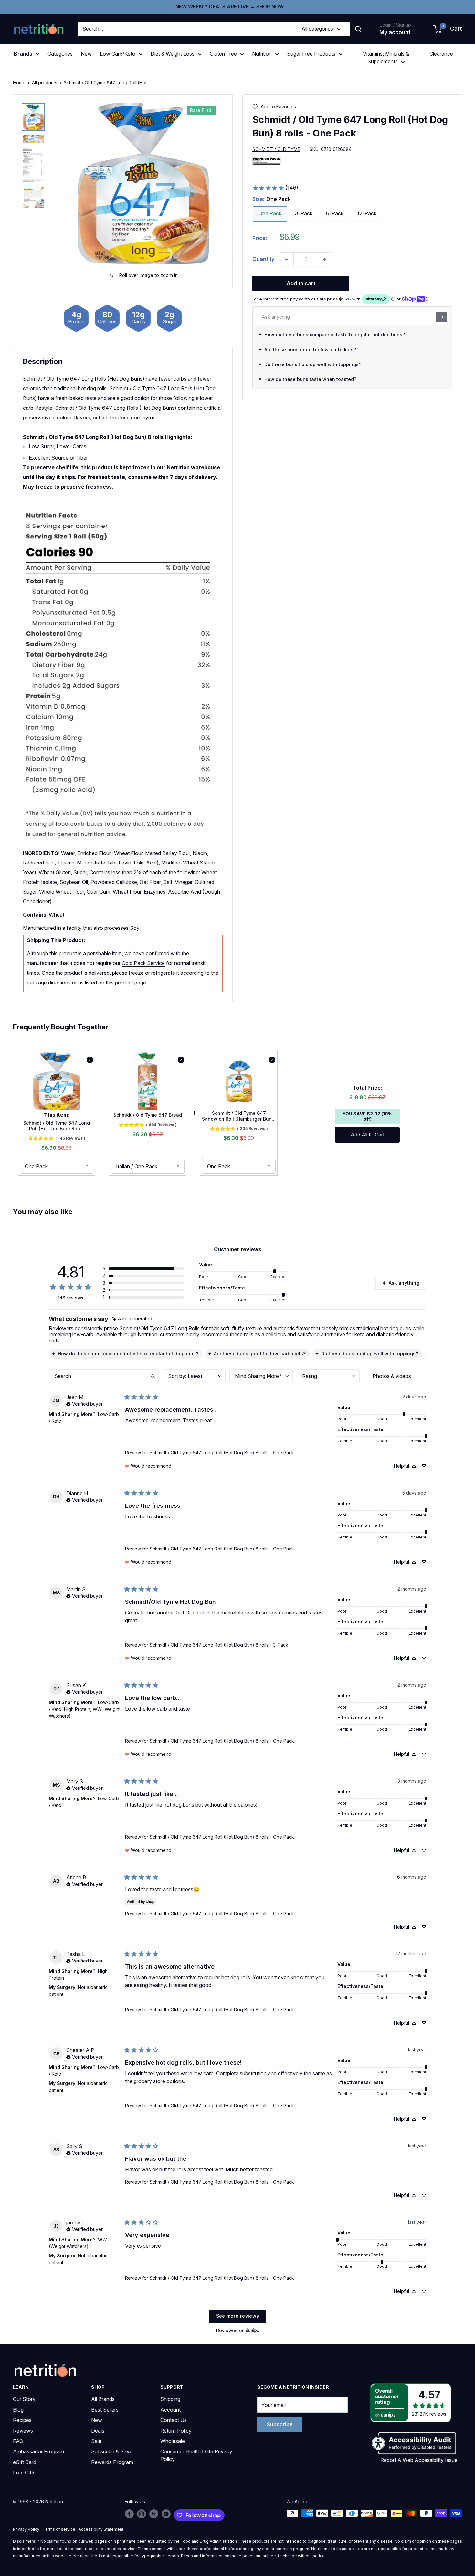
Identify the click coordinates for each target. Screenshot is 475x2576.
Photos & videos (392, 1376)
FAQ (18, 2441)
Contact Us (174, 2420)
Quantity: (264, 259)
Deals (98, 2431)
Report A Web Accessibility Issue (419, 2460)
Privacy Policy (26, 2529)
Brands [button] (23, 54)
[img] (33, 117)
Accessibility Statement (101, 2529)
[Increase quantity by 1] (325, 259)
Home (19, 83)
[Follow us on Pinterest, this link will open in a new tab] (154, 2514)
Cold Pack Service (143, 963)
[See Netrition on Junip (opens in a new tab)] (252, 2331)
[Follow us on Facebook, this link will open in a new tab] (129, 2514)
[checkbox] (395, 1376)
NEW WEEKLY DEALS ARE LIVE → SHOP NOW (230, 7)
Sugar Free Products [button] (311, 54)
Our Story (24, 2399)
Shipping (170, 2399)
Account (170, 2410)
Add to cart (301, 283)
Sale (96, 2441)
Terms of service (59, 2529)
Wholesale (173, 2441)
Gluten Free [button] (223, 54)
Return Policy (176, 2431)
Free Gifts (24, 2473)
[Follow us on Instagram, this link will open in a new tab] (142, 2514)
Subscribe (280, 2424)
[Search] (358, 29)
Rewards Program (112, 2462)
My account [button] (395, 32)
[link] (275, 188)
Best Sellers (105, 2410)
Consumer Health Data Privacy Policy (196, 2455)
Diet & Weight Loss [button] (173, 54)
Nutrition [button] (262, 54)
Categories (60, 54)
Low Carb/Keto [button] (118, 54)
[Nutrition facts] (267, 160)
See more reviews (238, 2316)
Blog (18, 2410)
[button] (448, 29)
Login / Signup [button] (395, 25)
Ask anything (404, 1283)
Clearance (441, 54)
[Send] (441, 317)
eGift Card (25, 2462)
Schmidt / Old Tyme (276, 149)
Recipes (22, 2420)
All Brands (103, 2399)
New (86, 54)
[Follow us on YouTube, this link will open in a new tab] (166, 2514)
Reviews (23, 2431)
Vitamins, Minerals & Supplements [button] (386, 58)
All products (45, 83)
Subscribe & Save (112, 2451)
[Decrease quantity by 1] (287, 259)
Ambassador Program (38, 2451)
